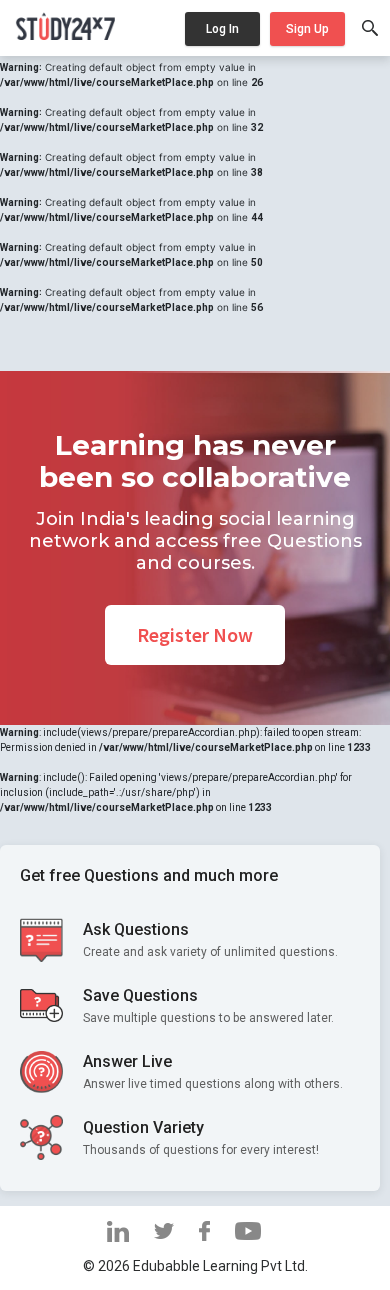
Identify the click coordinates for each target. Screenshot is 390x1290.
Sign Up (307, 29)
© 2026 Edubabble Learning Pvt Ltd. (195, 1266)
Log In (222, 29)
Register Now (195, 634)
